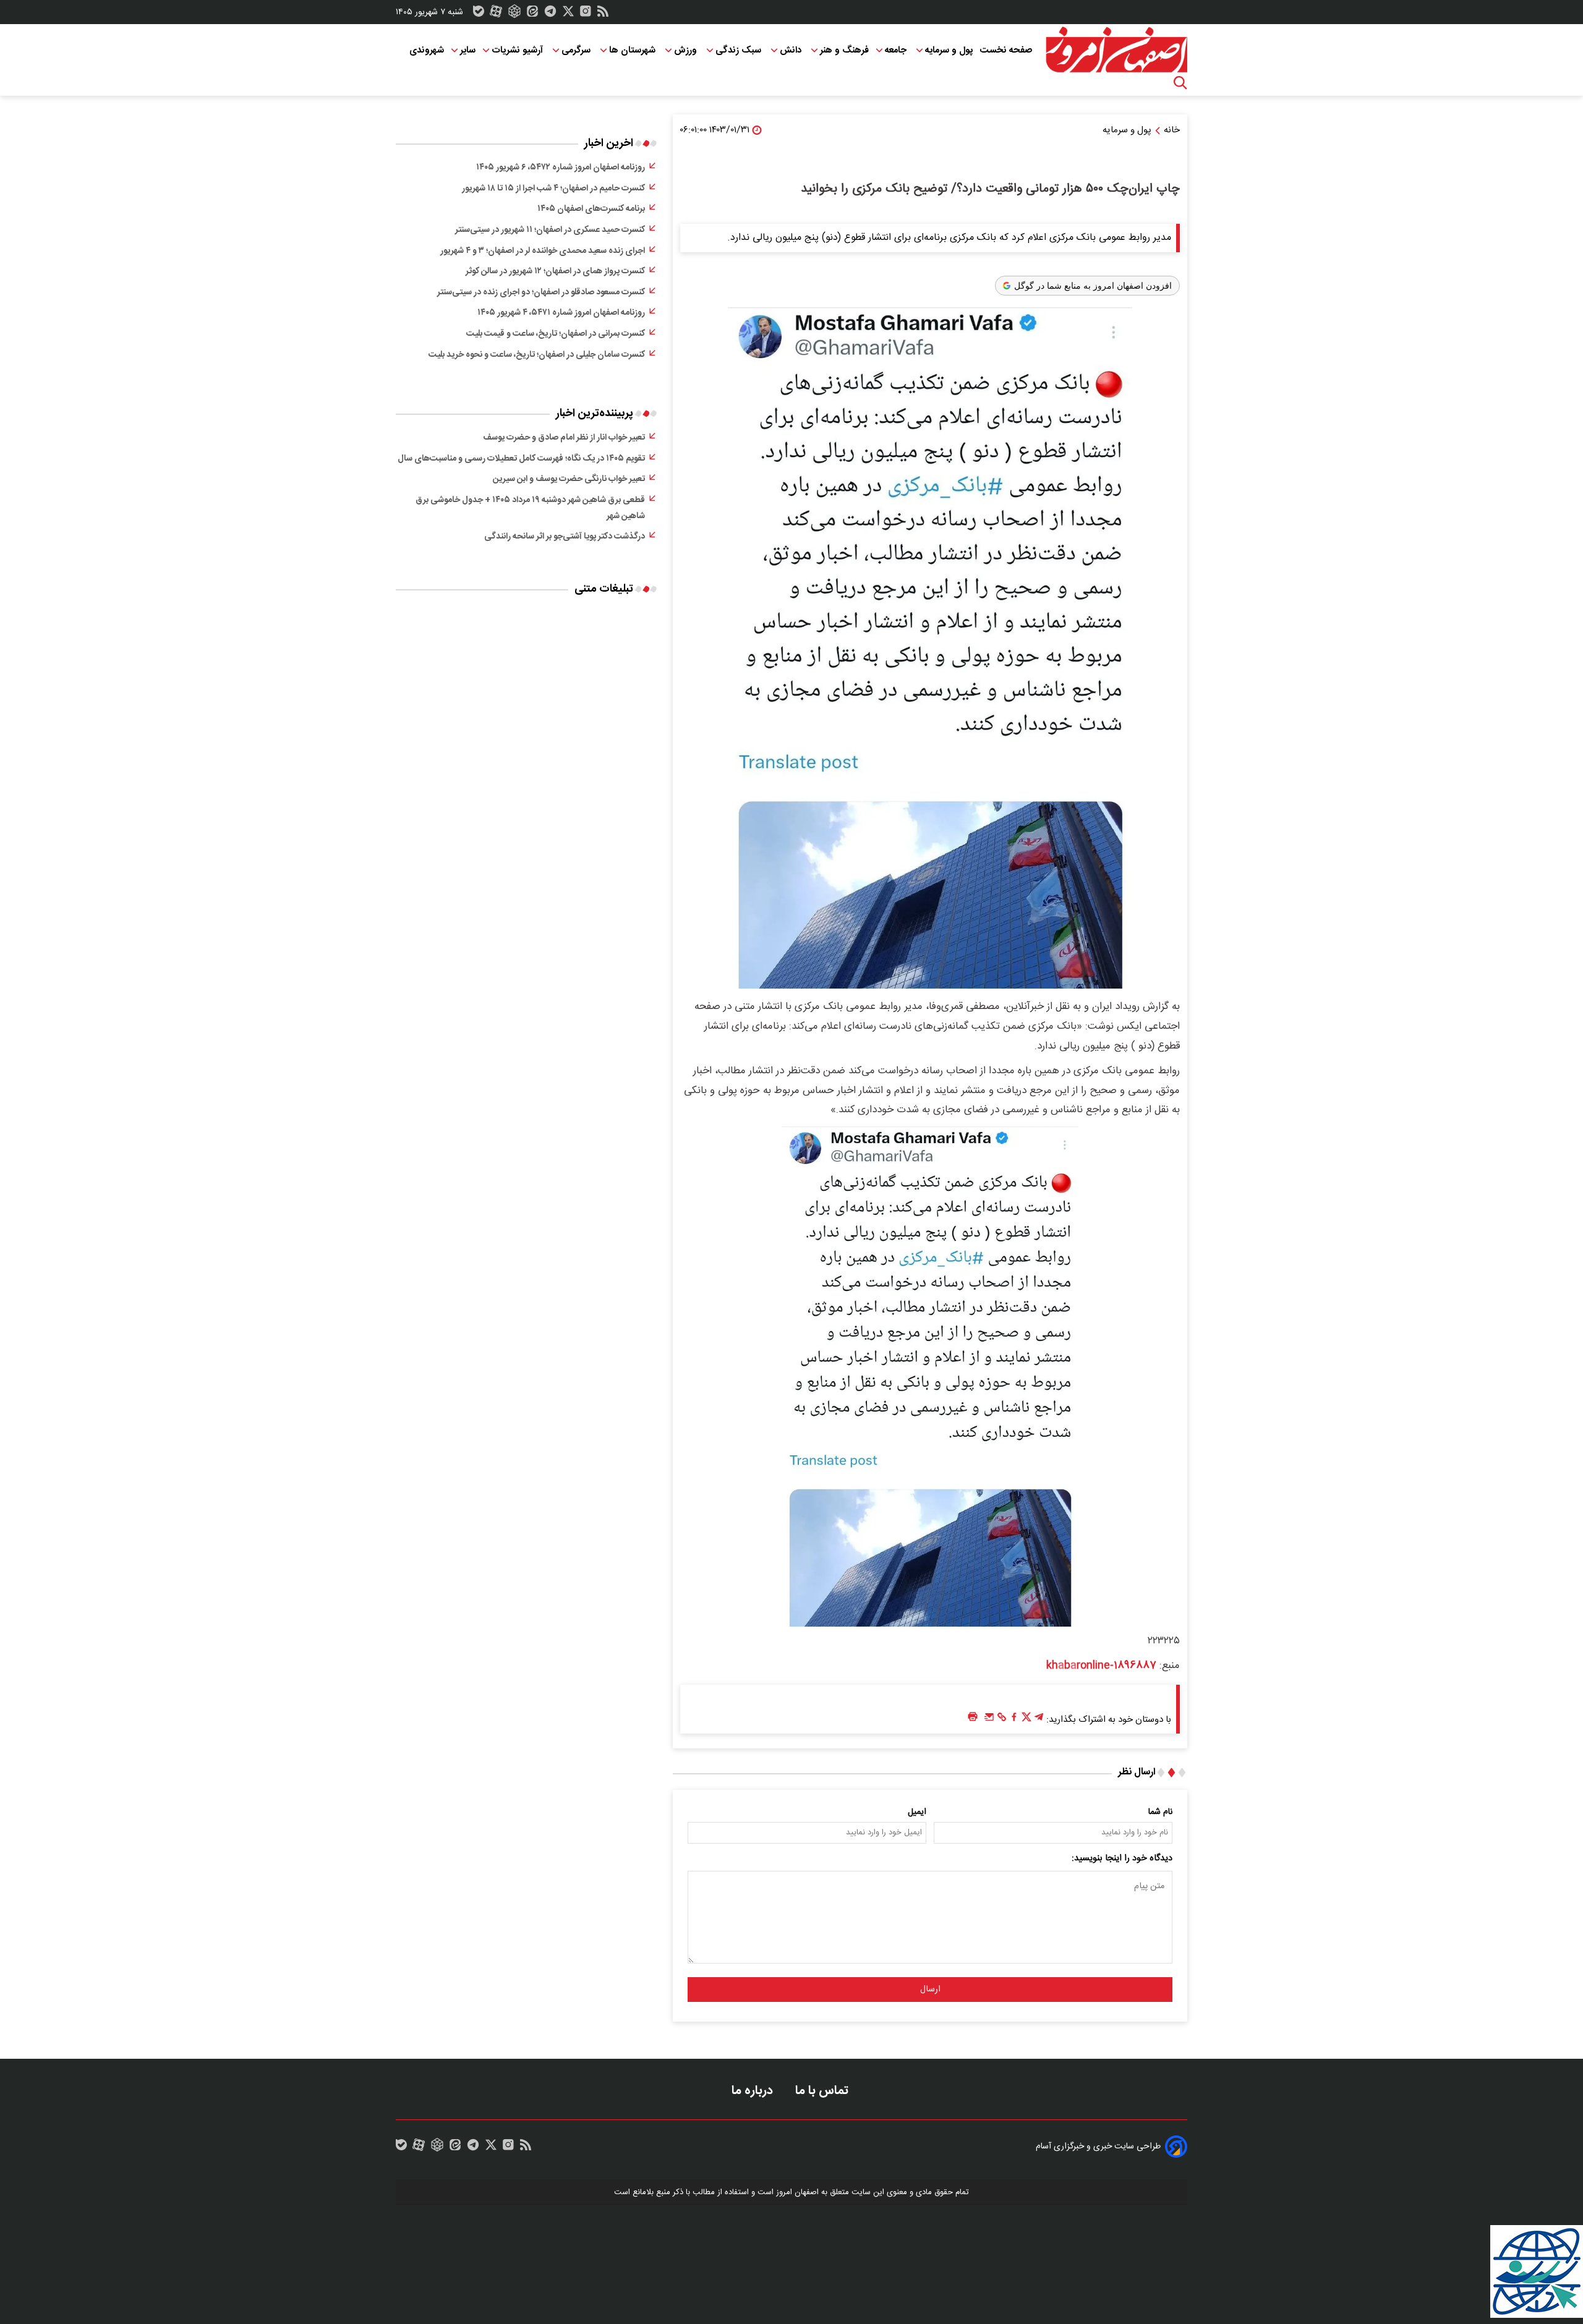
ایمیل (917, 1812)
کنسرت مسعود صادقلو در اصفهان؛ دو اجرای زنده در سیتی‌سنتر (541, 292)
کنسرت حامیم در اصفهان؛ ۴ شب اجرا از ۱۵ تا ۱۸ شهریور (553, 189)
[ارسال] (989, 1720)
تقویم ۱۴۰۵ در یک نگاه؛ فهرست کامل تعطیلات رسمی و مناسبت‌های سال (521, 459)
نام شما (1160, 1812)
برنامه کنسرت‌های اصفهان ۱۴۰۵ (591, 209)
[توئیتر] (568, 14)
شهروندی (427, 50)
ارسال (930, 1990)
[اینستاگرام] (586, 14)
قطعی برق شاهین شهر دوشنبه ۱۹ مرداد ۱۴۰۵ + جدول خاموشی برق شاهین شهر (530, 508)
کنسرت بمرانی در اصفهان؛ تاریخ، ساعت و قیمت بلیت (556, 334)
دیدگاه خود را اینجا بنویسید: (1122, 1858)
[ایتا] (532, 14)
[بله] (479, 14)
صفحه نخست (1006, 50)
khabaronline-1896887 (1101, 1666)
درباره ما (754, 2091)
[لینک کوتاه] (1002, 1720)
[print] (973, 1717)
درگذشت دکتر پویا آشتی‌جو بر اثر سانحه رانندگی (565, 537)
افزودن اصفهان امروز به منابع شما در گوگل (1093, 286)
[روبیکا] (514, 14)
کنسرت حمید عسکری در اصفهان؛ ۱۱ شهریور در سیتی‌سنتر (550, 230)
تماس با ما (823, 2091)
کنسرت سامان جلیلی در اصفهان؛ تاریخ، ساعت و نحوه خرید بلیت (537, 355)
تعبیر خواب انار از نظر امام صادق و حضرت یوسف (564, 438)
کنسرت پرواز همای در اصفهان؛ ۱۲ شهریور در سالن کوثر (555, 271)
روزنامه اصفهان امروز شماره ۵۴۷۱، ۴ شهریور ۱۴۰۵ (561, 313)
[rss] (603, 14)
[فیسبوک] (1014, 1720)
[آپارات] (496, 14)
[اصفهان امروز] (1116, 50)
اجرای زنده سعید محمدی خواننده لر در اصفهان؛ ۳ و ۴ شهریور (543, 251)
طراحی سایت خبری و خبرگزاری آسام (1098, 2147)
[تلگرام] (550, 14)
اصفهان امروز (797, 2192)
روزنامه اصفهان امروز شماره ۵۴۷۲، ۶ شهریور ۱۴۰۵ (561, 168)
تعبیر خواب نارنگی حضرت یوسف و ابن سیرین (569, 479)
